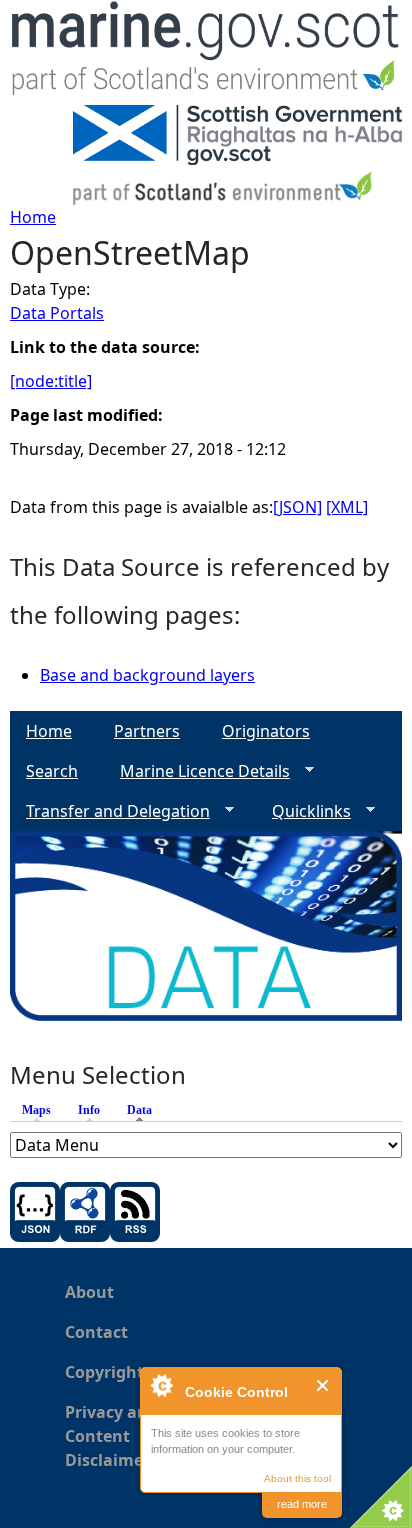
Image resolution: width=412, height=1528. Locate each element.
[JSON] (297, 507)
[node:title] (51, 381)
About (89, 1292)
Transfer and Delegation (110, 811)
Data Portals (57, 313)
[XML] (347, 507)
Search (52, 771)
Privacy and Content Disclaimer (111, 1436)
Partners (147, 731)
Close (323, 1385)
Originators (266, 731)
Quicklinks (303, 811)
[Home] (206, 52)
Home (33, 217)
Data (144, 1110)
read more (302, 1504)
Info (89, 1110)
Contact (96, 1332)
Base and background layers (147, 675)
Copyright (104, 1372)
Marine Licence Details (197, 771)
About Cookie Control (161, 1385)
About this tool (297, 1478)
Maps (36, 1110)
